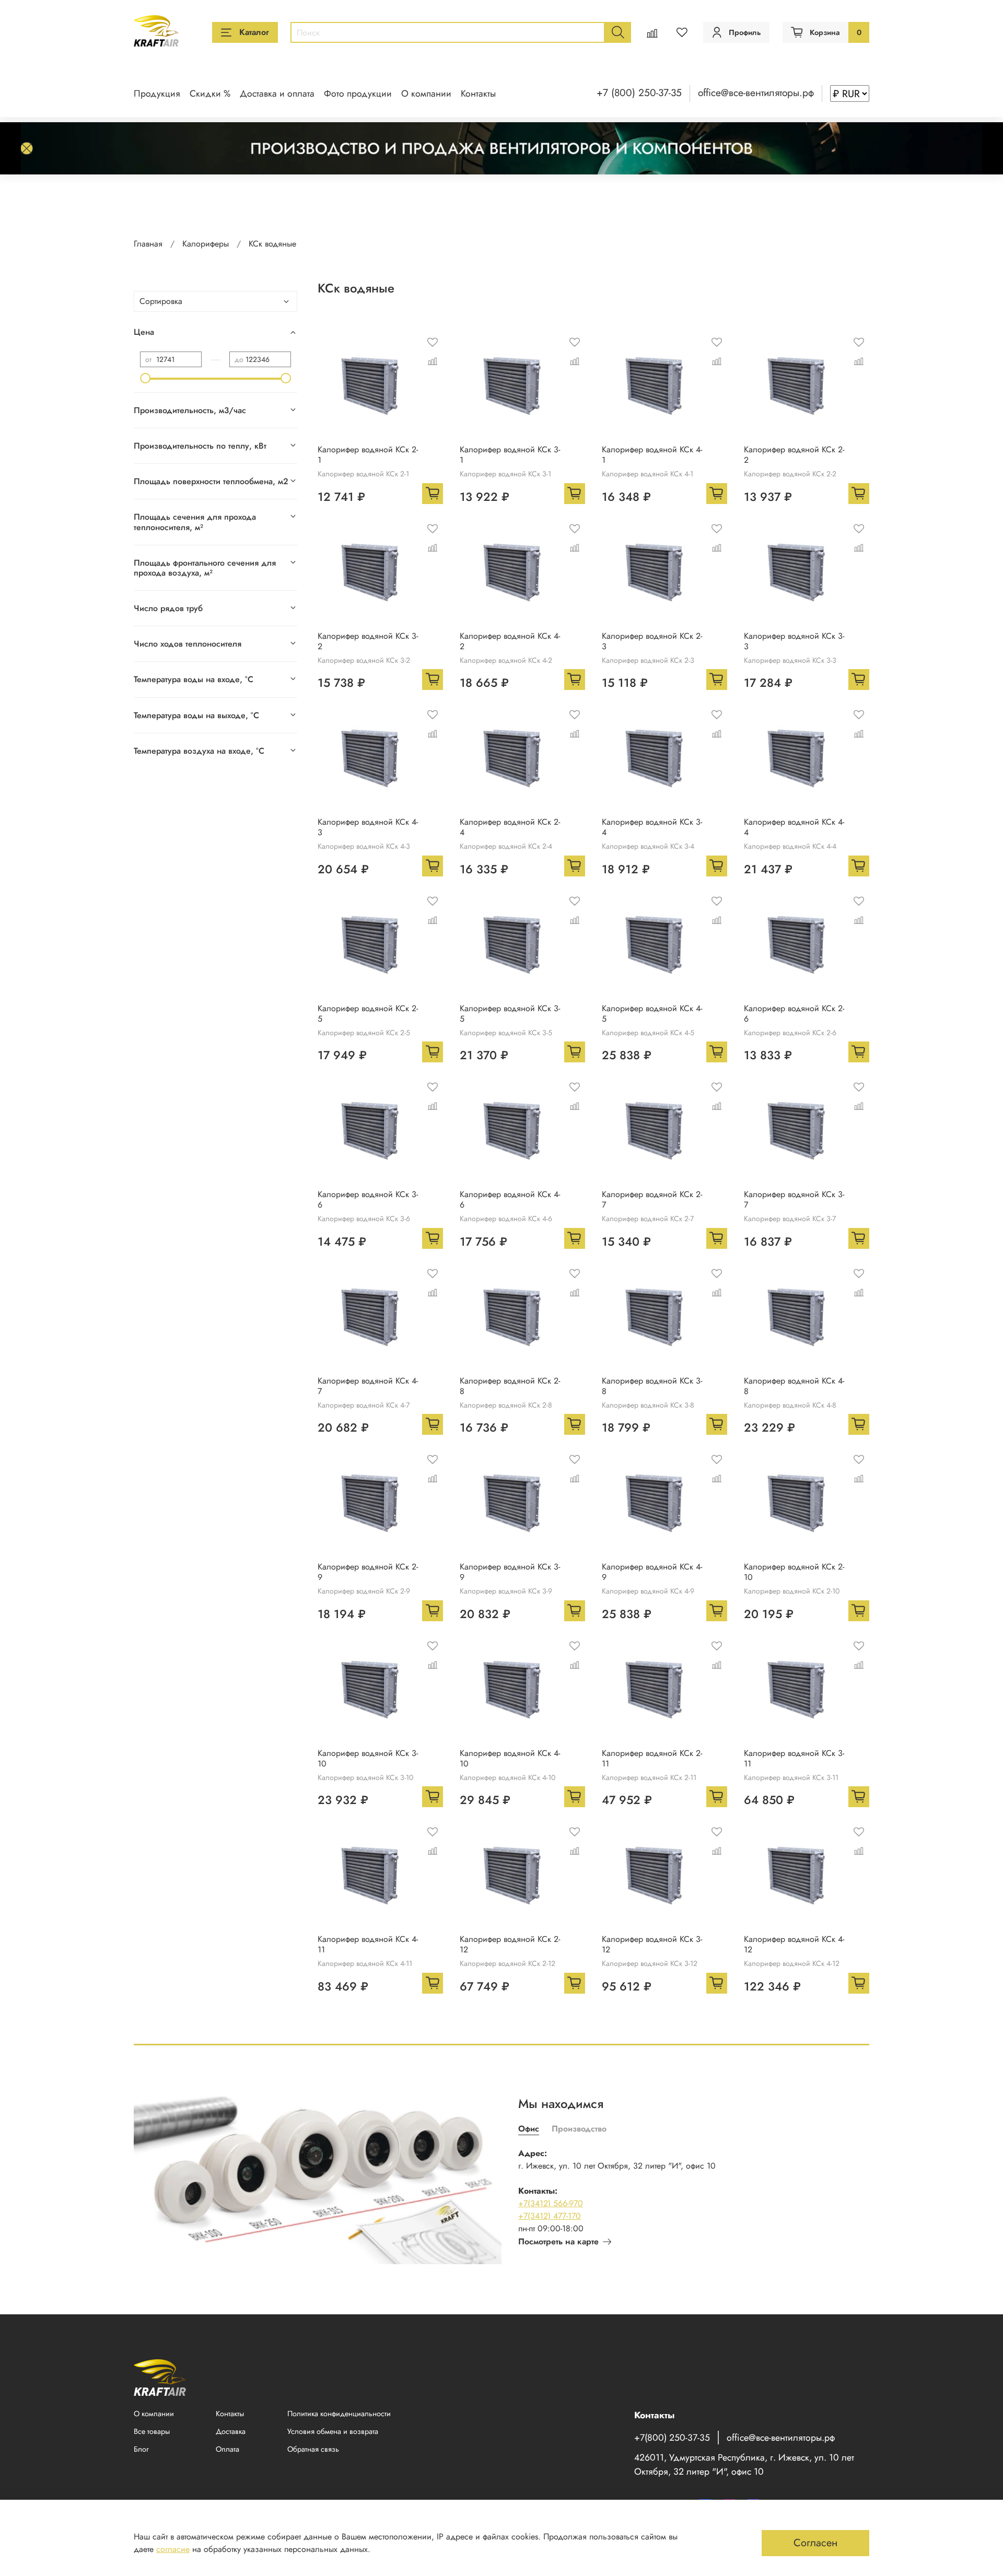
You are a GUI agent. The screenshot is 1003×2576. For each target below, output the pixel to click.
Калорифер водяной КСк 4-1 (652, 455)
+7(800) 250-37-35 (672, 2438)
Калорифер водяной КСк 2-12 (510, 1944)
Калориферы (206, 244)
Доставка (231, 2431)
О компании (426, 93)
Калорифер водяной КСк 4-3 (368, 827)
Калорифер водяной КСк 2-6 (794, 1014)
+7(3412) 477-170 (550, 2216)
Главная (148, 244)
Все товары (152, 2431)
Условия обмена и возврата (333, 2431)
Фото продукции (358, 93)
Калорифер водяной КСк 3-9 (510, 1572)
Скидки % (210, 93)
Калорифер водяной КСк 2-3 (652, 641)
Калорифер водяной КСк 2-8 (510, 1386)
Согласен (815, 2543)
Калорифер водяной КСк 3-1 (510, 455)
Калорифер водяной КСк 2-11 (652, 1758)
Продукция (157, 93)
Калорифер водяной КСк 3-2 (368, 641)
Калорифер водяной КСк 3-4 (652, 827)
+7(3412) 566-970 (551, 2203)
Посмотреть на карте (558, 2241)
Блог (141, 2449)
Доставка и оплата (277, 93)
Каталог (254, 32)
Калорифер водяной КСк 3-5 (510, 1014)
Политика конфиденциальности (339, 2414)
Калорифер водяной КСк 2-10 (794, 1572)
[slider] (145, 378)
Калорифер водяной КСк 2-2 (794, 455)
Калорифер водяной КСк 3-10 (368, 1758)
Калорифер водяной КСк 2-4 (510, 827)
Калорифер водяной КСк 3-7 (794, 1199)
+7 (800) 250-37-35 (639, 92)
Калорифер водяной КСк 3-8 (652, 1386)
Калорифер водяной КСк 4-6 (510, 1199)
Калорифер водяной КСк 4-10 (510, 1758)
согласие (173, 2549)
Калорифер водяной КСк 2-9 (368, 1572)
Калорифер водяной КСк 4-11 (368, 1944)
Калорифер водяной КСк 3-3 (794, 641)
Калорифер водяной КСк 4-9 (652, 1572)
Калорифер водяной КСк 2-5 (368, 1014)
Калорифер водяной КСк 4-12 (794, 1944)
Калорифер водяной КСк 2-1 (368, 455)
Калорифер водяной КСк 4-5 (652, 1014)
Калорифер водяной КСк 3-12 (652, 1944)
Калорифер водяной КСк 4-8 (794, 1386)
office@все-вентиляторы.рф (756, 92)
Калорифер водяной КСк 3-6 (368, 1199)
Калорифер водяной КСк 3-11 (794, 1758)
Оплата (228, 2449)
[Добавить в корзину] (433, 494)
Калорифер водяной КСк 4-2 (510, 641)
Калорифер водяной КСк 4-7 (368, 1386)
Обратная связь (313, 2449)
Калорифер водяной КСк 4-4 (794, 827)
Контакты (478, 93)
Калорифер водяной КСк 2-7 (652, 1199)
